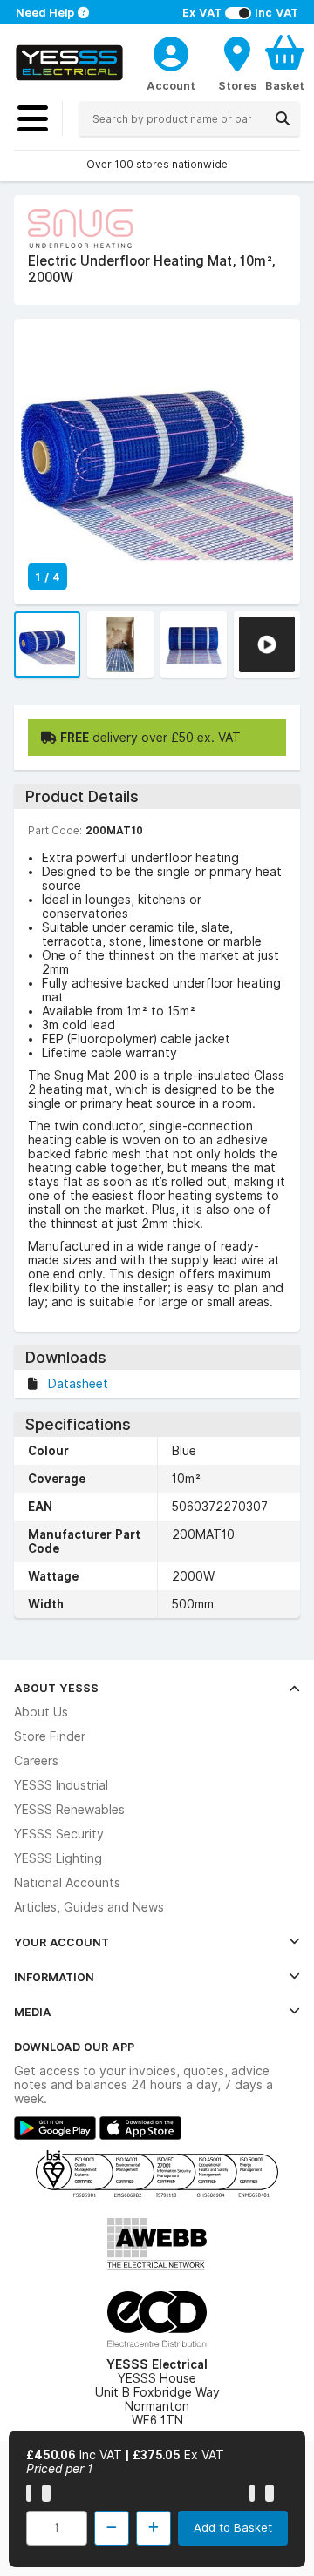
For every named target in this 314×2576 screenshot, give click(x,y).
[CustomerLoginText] (171, 51)
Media (33, 2012)
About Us (41, 1712)
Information (54, 1977)
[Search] (283, 118)
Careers (36, 1761)
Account (171, 85)
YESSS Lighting (58, 1858)
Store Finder (50, 1736)
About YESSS (56, 1688)
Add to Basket (233, 2527)
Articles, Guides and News (89, 1907)
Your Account (61, 1942)
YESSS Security (59, 1834)
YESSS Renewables (69, 1810)
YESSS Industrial (61, 1785)
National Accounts (67, 1883)
